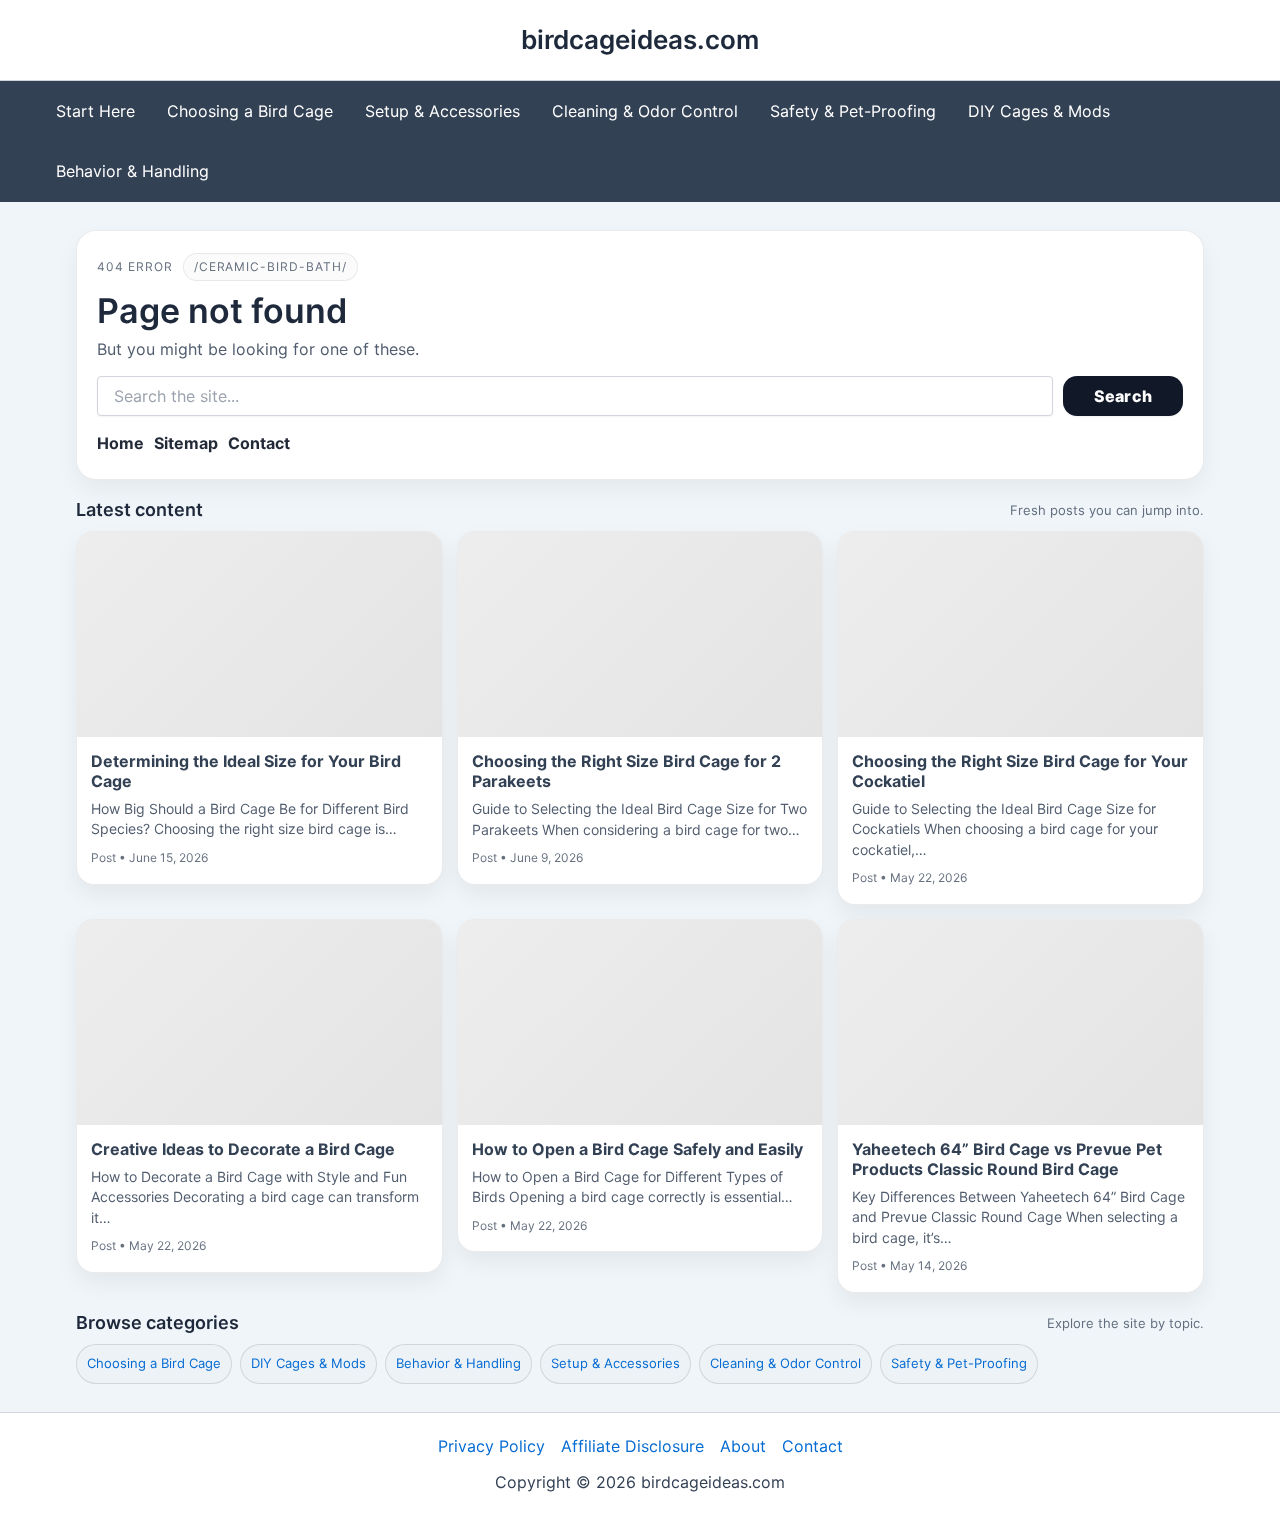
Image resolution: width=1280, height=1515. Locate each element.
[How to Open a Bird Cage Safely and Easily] (640, 1022)
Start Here (95, 111)
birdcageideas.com (640, 39)
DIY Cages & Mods (1039, 111)
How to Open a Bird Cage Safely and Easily (637, 1149)
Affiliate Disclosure (632, 1446)
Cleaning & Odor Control (645, 111)
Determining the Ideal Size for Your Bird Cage (246, 771)
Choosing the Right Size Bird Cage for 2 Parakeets (626, 771)
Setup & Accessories (442, 111)
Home (120, 443)
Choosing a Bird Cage (250, 111)
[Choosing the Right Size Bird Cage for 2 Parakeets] (640, 634)
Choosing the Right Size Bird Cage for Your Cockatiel (1020, 771)
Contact (259, 443)
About (743, 1446)
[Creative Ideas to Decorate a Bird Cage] (259, 1022)
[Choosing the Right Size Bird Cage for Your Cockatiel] (1020, 634)
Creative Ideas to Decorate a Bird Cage (243, 1149)
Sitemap (186, 443)
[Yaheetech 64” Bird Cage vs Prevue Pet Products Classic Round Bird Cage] (1020, 1022)
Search (1123, 396)
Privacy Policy (491, 1446)
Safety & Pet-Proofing (853, 111)
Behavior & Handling (132, 171)
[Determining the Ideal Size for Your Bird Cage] (259, 634)
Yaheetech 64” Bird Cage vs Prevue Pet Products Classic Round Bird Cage (1007, 1159)
